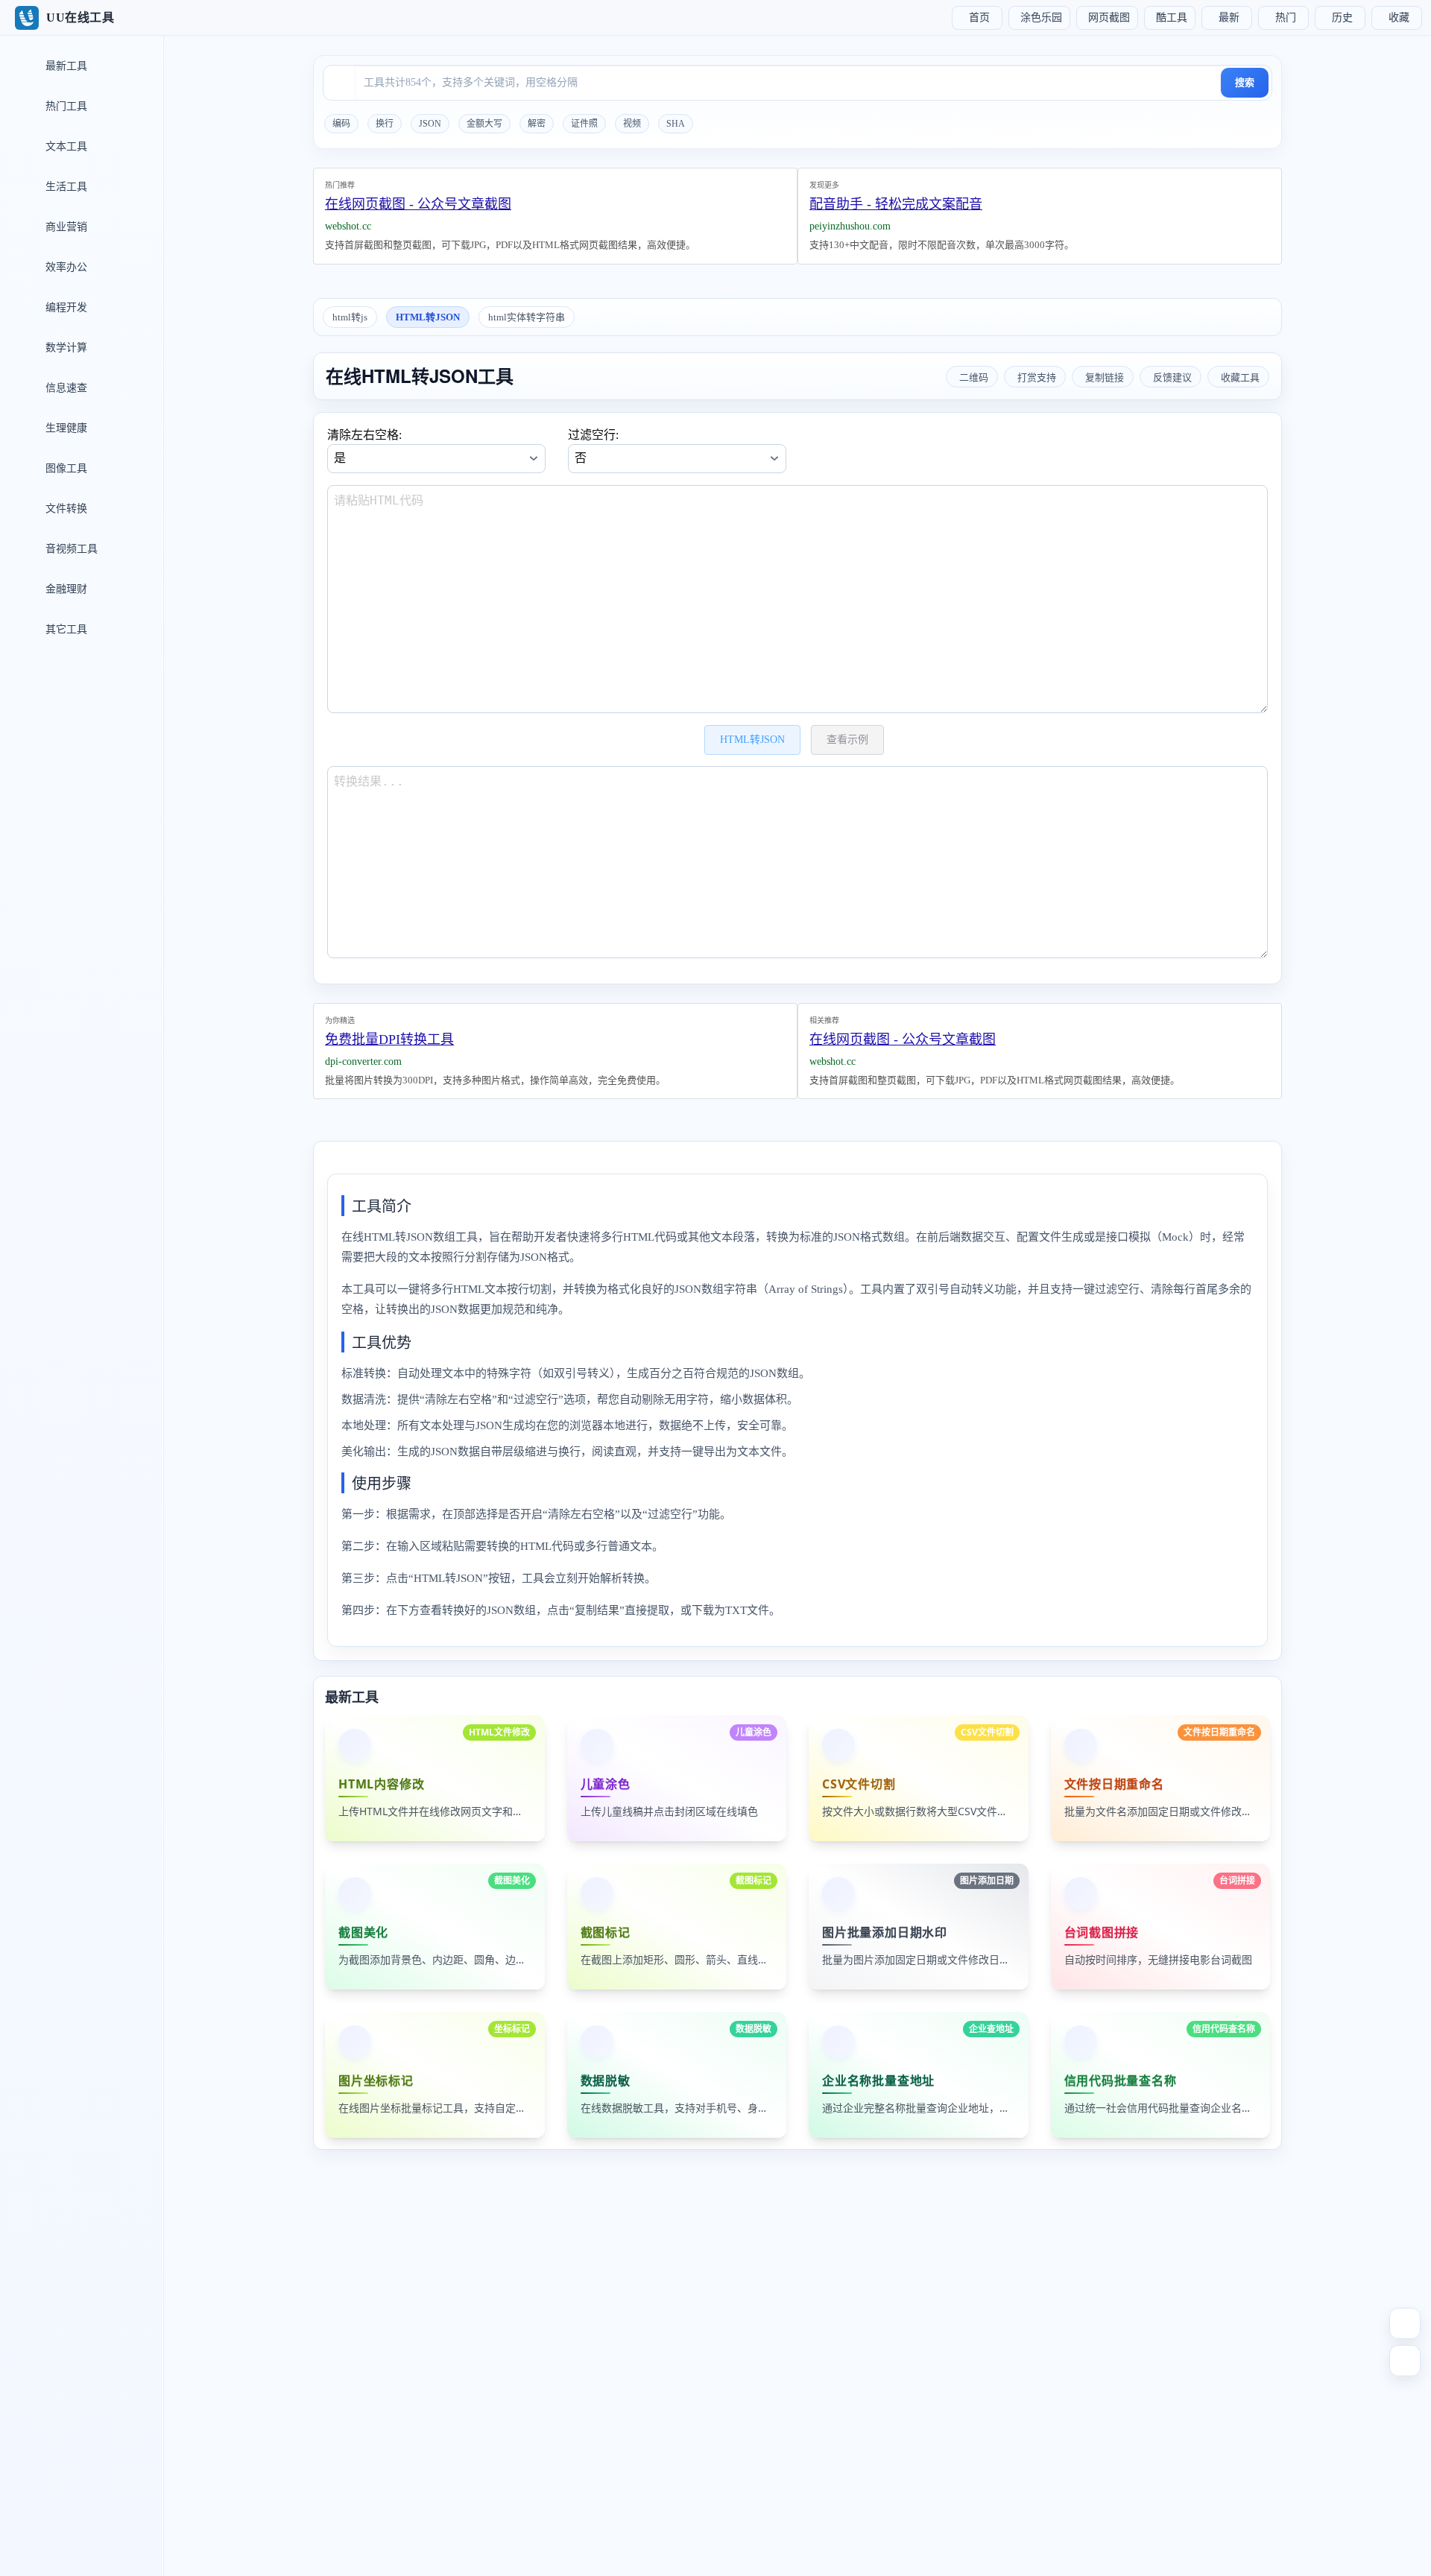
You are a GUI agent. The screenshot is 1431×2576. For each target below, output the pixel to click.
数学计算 (65, 348)
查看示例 (847, 740)
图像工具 (65, 468)
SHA (676, 124)
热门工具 (65, 106)
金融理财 (65, 589)
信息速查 (65, 388)
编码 (341, 124)
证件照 (584, 124)
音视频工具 (70, 549)
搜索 (1245, 82)
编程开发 (65, 307)
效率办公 (65, 267)
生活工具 (65, 187)
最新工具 (65, 66)
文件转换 (65, 509)
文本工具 (65, 146)
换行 (385, 124)
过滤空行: (593, 435)
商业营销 (65, 227)
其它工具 (65, 629)
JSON (430, 124)
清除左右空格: (364, 435)
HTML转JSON (428, 317)
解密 (537, 124)
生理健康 (65, 428)
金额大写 (484, 124)
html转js (350, 317)
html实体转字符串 (527, 317)
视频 (632, 124)
